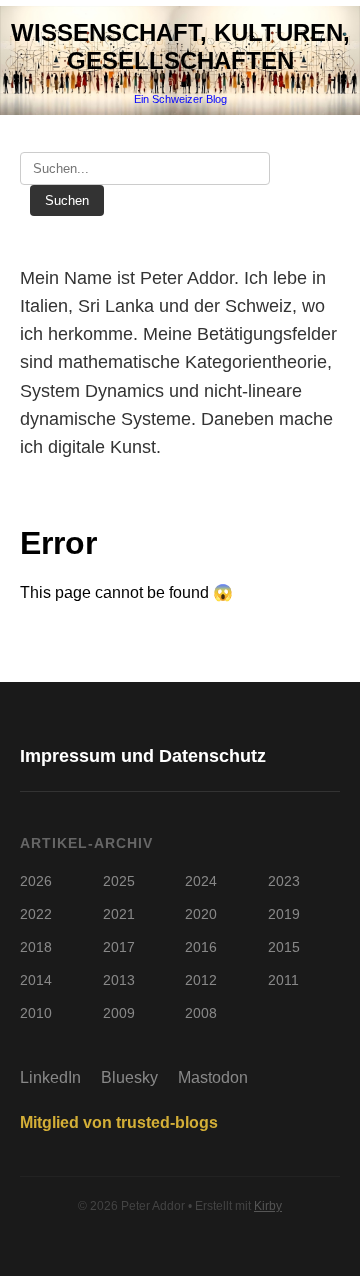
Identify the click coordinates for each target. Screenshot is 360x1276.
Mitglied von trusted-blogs (119, 1122)
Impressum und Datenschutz (143, 756)
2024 (201, 881)
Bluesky (129, 1077)
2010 (36, 1013)
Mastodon (213, 1077)
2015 (284, 947)
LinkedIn (50, 1077)
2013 (119, 980)
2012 (201, 980)
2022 (36, 914)
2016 (201, 947)
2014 (36, 980)
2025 (119, 881)
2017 (119, 947)
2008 (201, 1013)
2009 (119, 1013)
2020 (201, 914)
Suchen (67, 200)
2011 (283, 980)
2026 (36, 881)
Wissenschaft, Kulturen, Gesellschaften (180, 46)
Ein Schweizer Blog (180, 99)
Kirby (268, 1206)
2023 (284, 881)
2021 (119, 914)
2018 (36, 947)
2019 (284, 914)
